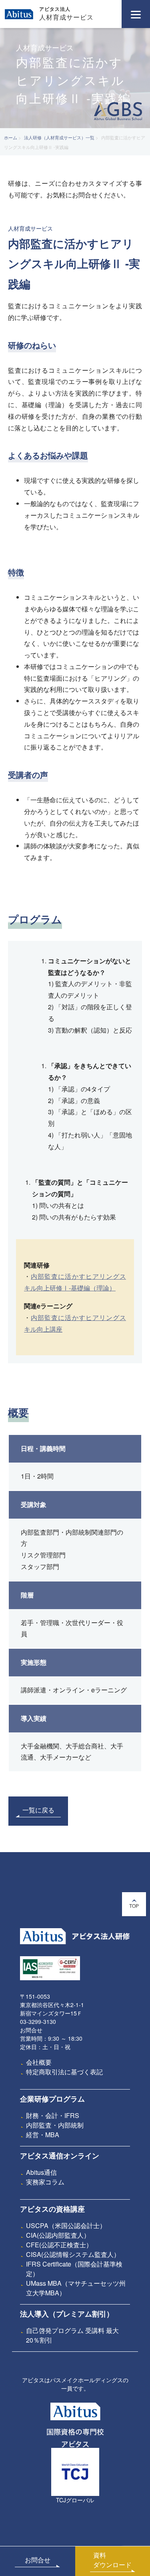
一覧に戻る (38, 1810)
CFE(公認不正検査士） (59, 2245)
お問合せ (38, 2560)
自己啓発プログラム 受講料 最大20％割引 (72, 2335)
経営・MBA (43, 2135)
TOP (134, 1906)
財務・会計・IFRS (53, 2115)
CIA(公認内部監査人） (58, 2235)
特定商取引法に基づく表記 (64, 2072)
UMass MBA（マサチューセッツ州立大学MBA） (76, 2288)
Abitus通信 (41, 2172)
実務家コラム (45, 2182)
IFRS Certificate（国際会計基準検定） (74, 2269)
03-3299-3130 (38, 2021)
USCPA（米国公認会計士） (66, 2225)
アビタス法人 (55, 9)
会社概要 (39, 2062)
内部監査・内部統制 (55, 2125)
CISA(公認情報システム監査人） (73, 2254)
